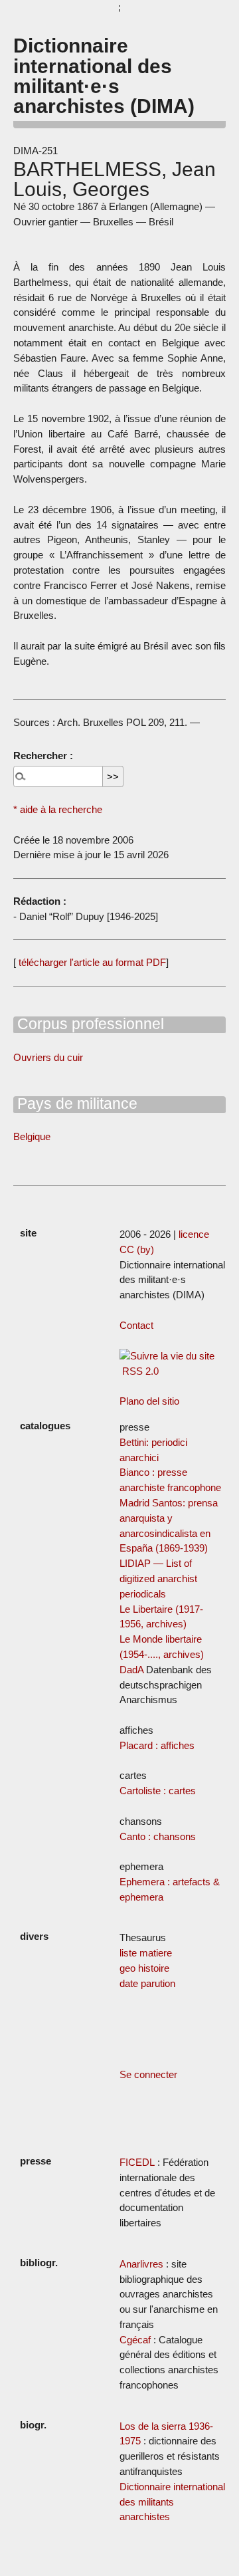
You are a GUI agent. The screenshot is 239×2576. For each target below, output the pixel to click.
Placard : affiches (157, 1745)
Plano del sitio (149, 1401)
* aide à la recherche (58, 809)
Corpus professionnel (89, 1024)
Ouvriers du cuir (48, 1057)
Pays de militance (75, 1104)
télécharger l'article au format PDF (91, 962)
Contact (136, 1325)
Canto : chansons (158, 1836)
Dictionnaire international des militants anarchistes (172, 2502)
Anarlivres (141, 2264)
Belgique (32, 1136)
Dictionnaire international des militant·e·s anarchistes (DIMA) (104, 75)
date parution (147, 1983)
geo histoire (144, 1968)
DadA (131, 1670)
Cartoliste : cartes (158, 1791)
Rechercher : (43, 756)
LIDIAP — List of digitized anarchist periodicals (158, 1579)
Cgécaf (135, 2340)
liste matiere (146, 1953)
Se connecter (148, 2074)
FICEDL (137, 2162)
